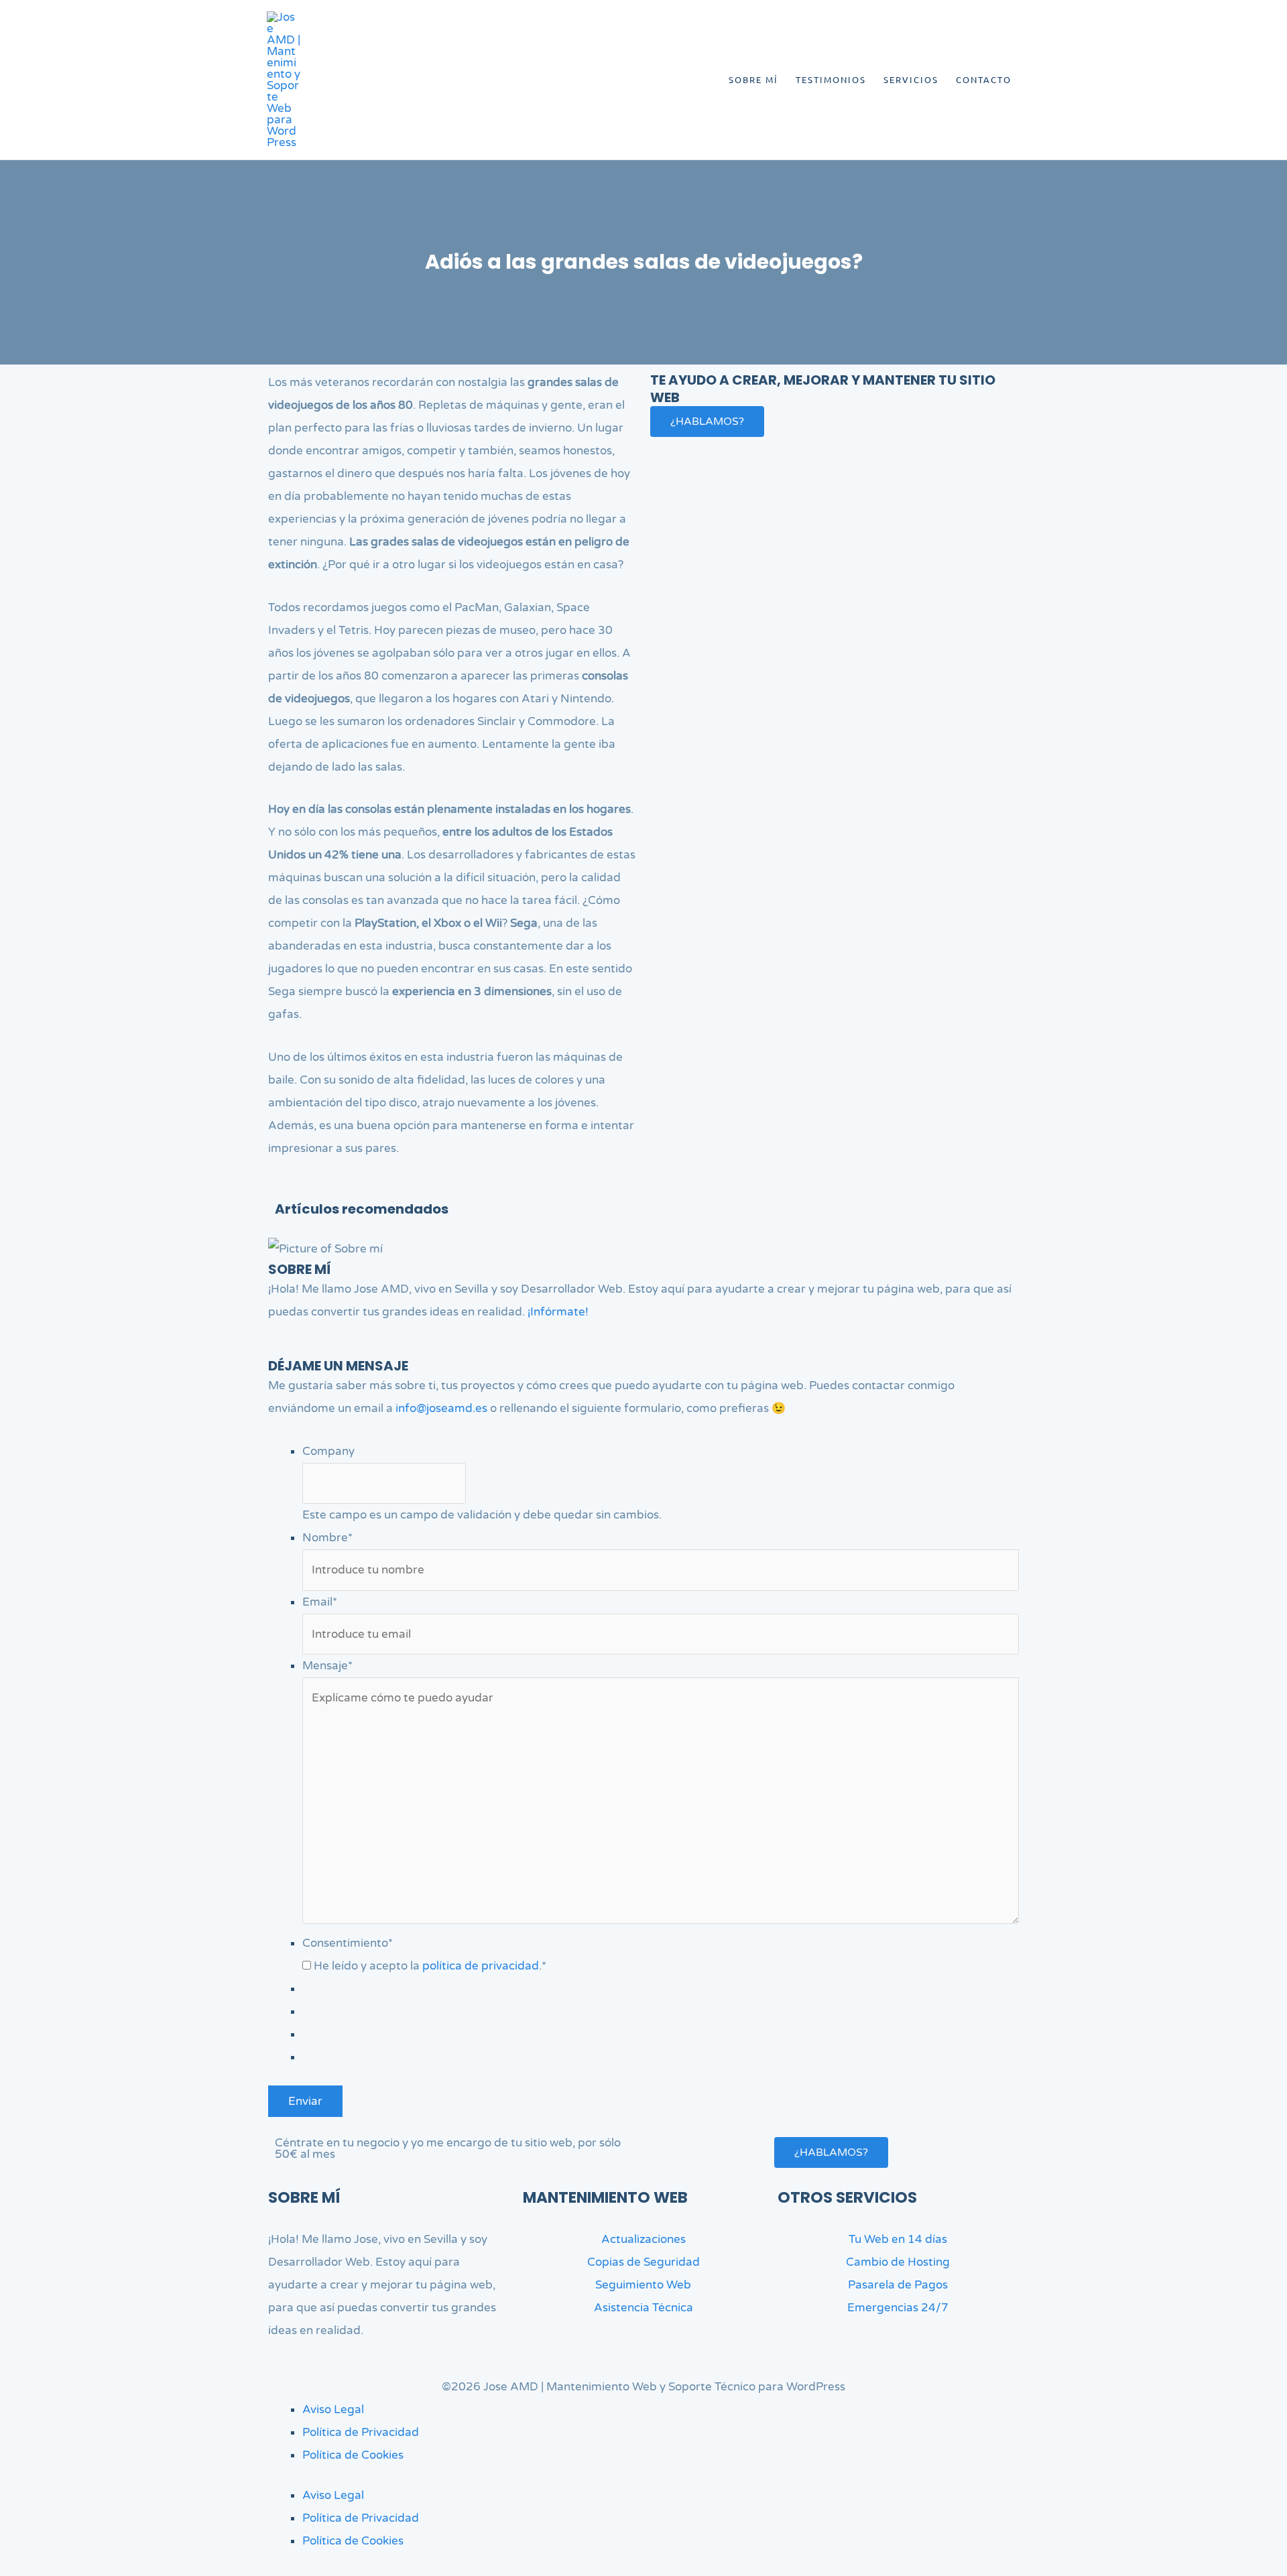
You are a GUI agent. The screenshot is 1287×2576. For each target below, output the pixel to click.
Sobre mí (753, 79)
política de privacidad (481, 1966)
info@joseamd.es (441, 1408)
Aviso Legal (333, 2409)
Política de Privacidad (361, 2432)
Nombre (327, 1538)
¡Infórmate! (558, 1312)
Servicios (911, 79)
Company (328, 1451)
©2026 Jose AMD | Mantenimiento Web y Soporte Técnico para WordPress (643, 2387)
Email (320, 1602)
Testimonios (831, 79)
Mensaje (327, 1666)
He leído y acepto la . (430, 1966)
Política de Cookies (353, 2455)
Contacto (984, 79)
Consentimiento (348, 1943)
